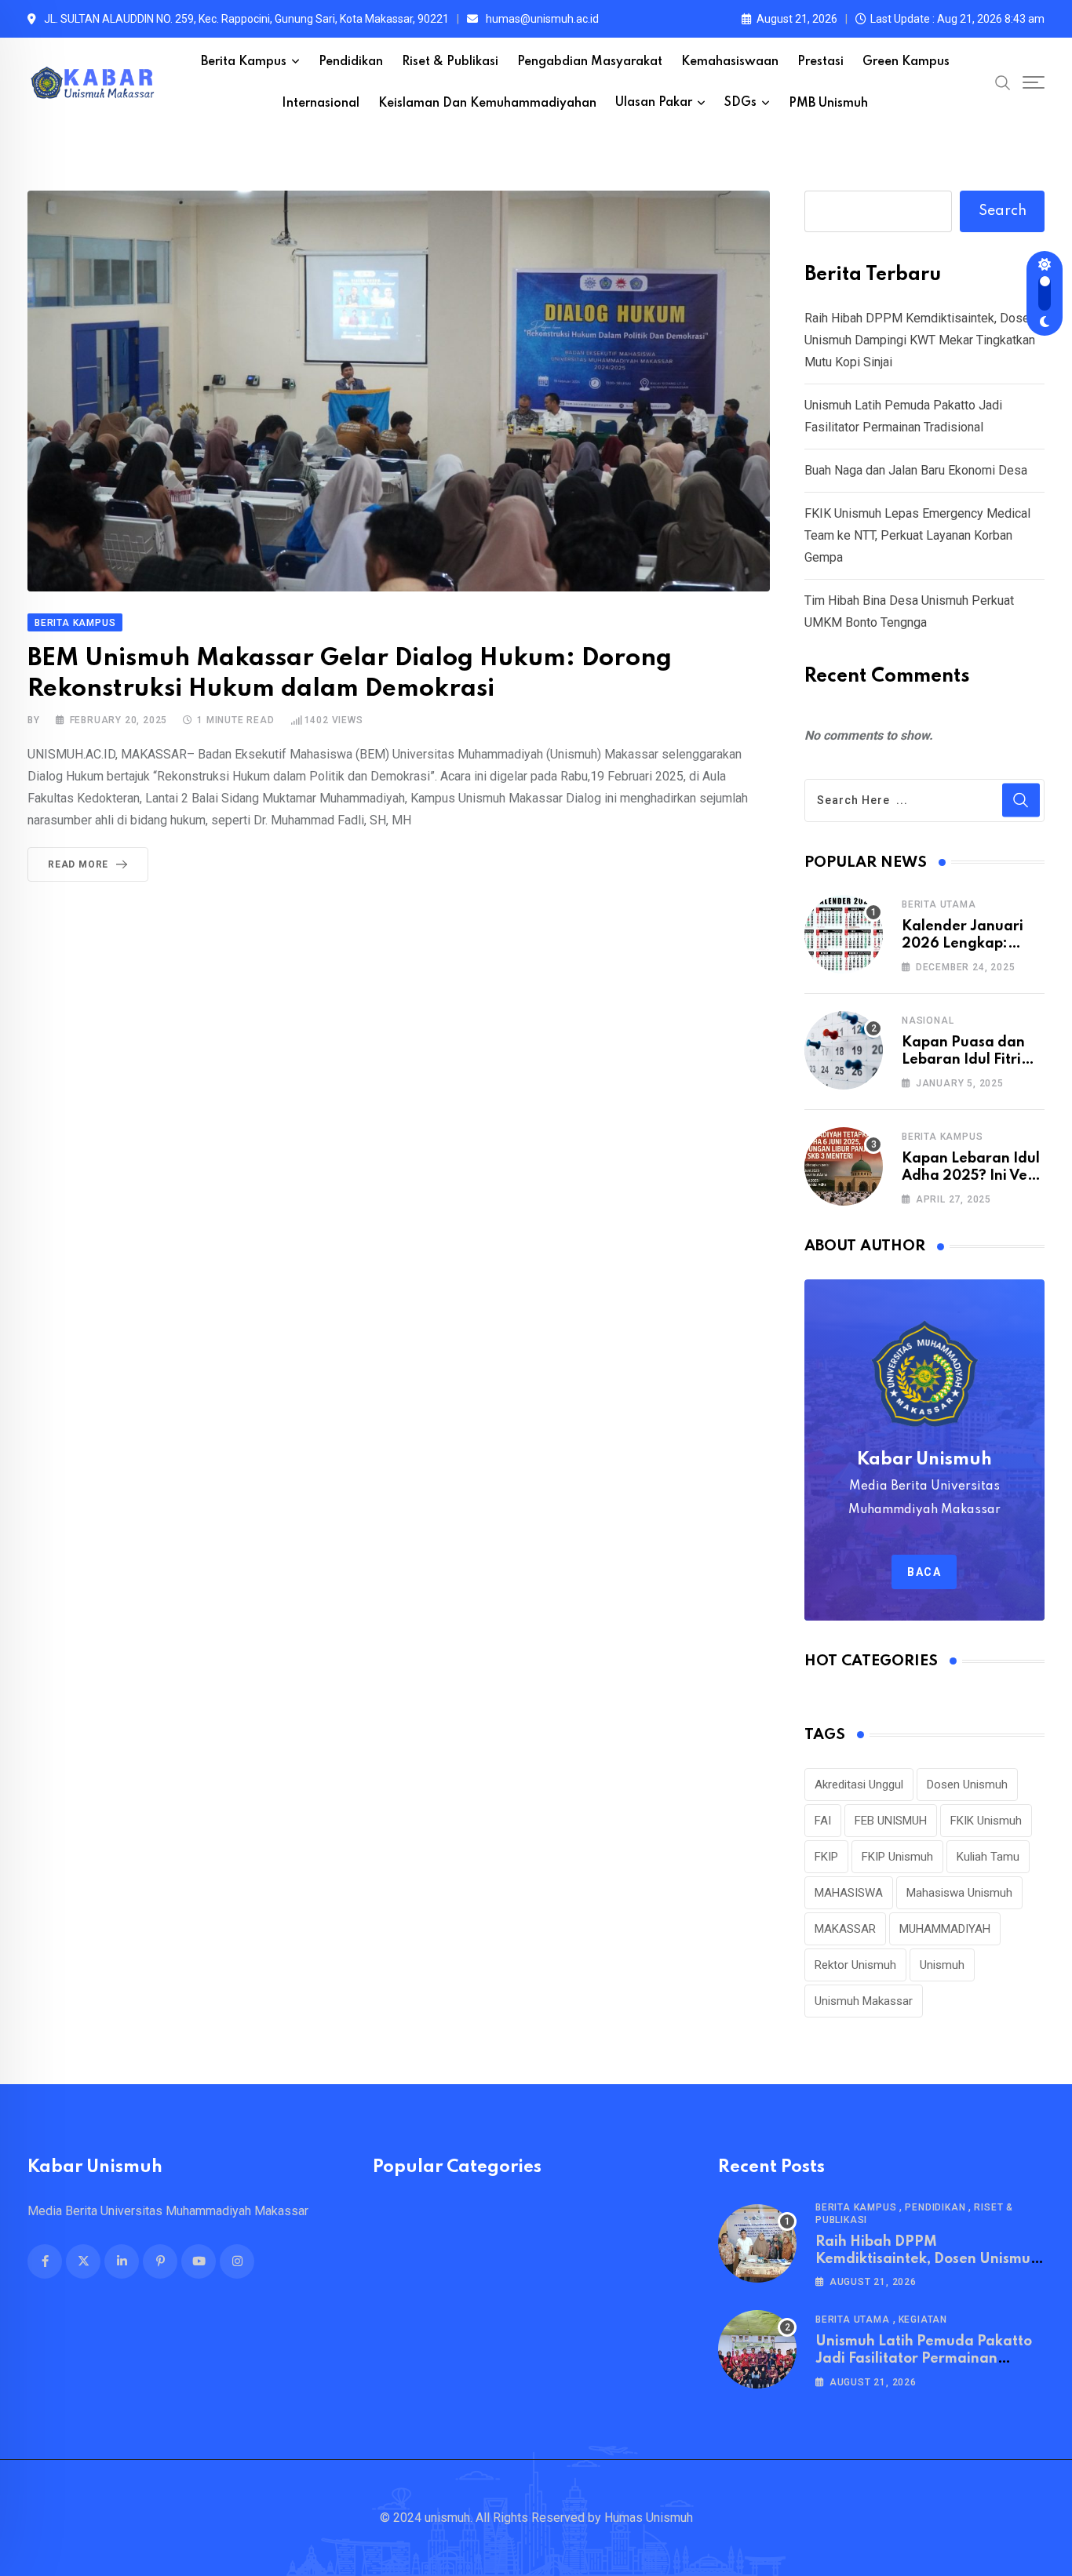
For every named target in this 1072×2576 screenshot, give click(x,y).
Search (1003, 211)
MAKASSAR (845, 1929)
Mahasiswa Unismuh (959, 1893)
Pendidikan (351, 62)
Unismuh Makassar (864, 2001)
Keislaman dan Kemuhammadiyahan (487, 104)
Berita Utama (939, 904)
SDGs (740, 103)
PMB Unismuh (828, 104)
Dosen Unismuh (967, 1785)
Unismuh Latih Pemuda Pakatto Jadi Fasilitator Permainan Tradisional (924, 2359)
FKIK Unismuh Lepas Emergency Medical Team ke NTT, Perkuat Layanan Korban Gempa (917, 535)
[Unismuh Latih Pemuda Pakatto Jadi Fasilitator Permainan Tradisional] (757, 2349)
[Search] (1003, 82)
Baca (924, 1572)
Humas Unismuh (649, 2518)
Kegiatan (923, 2319)
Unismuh (942, 1965)
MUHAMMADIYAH (945, 1929)
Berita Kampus (244, 62)
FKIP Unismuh (897, 1857)
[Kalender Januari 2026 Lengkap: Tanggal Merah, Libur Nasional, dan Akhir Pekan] (844, 934)
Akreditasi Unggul (859, 1785)
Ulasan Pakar (654, 103)
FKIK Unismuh (986, 1821)
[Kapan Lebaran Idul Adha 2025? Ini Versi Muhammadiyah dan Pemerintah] (844, 1166)
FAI (823, 1821)
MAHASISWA (849, 1893)
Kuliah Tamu (988, 1857)
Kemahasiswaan (730, 62)
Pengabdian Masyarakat (590, 62)
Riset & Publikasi (450, 62)
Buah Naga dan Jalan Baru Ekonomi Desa (916, 470)
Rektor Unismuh (855, 1965)
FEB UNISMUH (891, 1821)
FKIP (826, 1857)
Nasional (928, 1021)
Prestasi (820, 62)
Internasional (321, 104)
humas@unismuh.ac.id (542, 19)
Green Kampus (906, 62)
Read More (78, 864)
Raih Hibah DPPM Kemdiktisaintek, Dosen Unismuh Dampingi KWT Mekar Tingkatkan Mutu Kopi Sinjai (920, 340)
